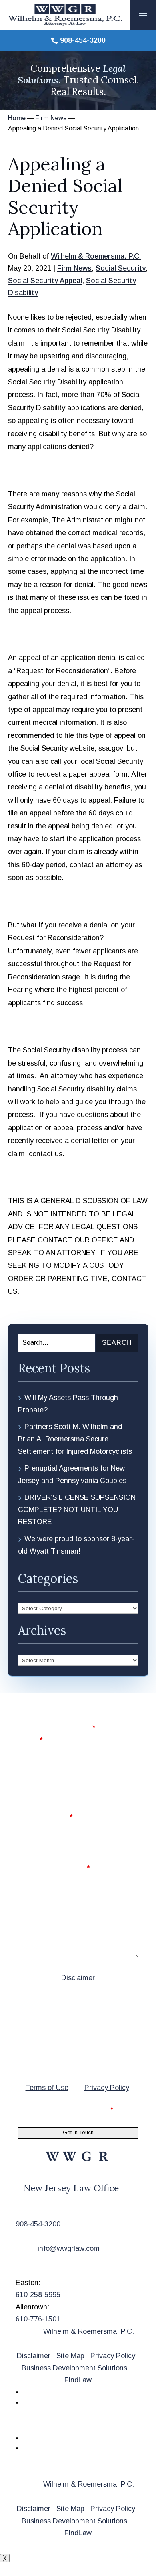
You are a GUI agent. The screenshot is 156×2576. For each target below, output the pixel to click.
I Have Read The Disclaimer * (70, 2109)
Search (117, 1343)
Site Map (70, 2356)
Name (30, 1740)
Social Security (121, 268)
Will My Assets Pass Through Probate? (68, 1404)
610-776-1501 (38, 2319)
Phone (29, 1779)
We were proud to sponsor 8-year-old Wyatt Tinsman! (76, 1545)
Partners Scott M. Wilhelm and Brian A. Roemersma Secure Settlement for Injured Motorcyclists (75, 1439)
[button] (143, 15)
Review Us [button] (43, 2424)
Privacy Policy (107, 2088)
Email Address (45, 1817)
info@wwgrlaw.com (69, 2248)
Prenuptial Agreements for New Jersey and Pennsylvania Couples (72, 1474)
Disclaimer (78, 1978)
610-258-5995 (38, 2295)
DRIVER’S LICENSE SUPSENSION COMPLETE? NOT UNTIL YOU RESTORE (77, 1509)
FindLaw (78, 2380)
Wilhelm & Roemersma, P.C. (96, 256)
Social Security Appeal (45, 281)
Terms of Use (47, 2088)
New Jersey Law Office (71, 2188)
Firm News (74, 268)
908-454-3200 (83, 40)
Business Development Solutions (74, 2368)
